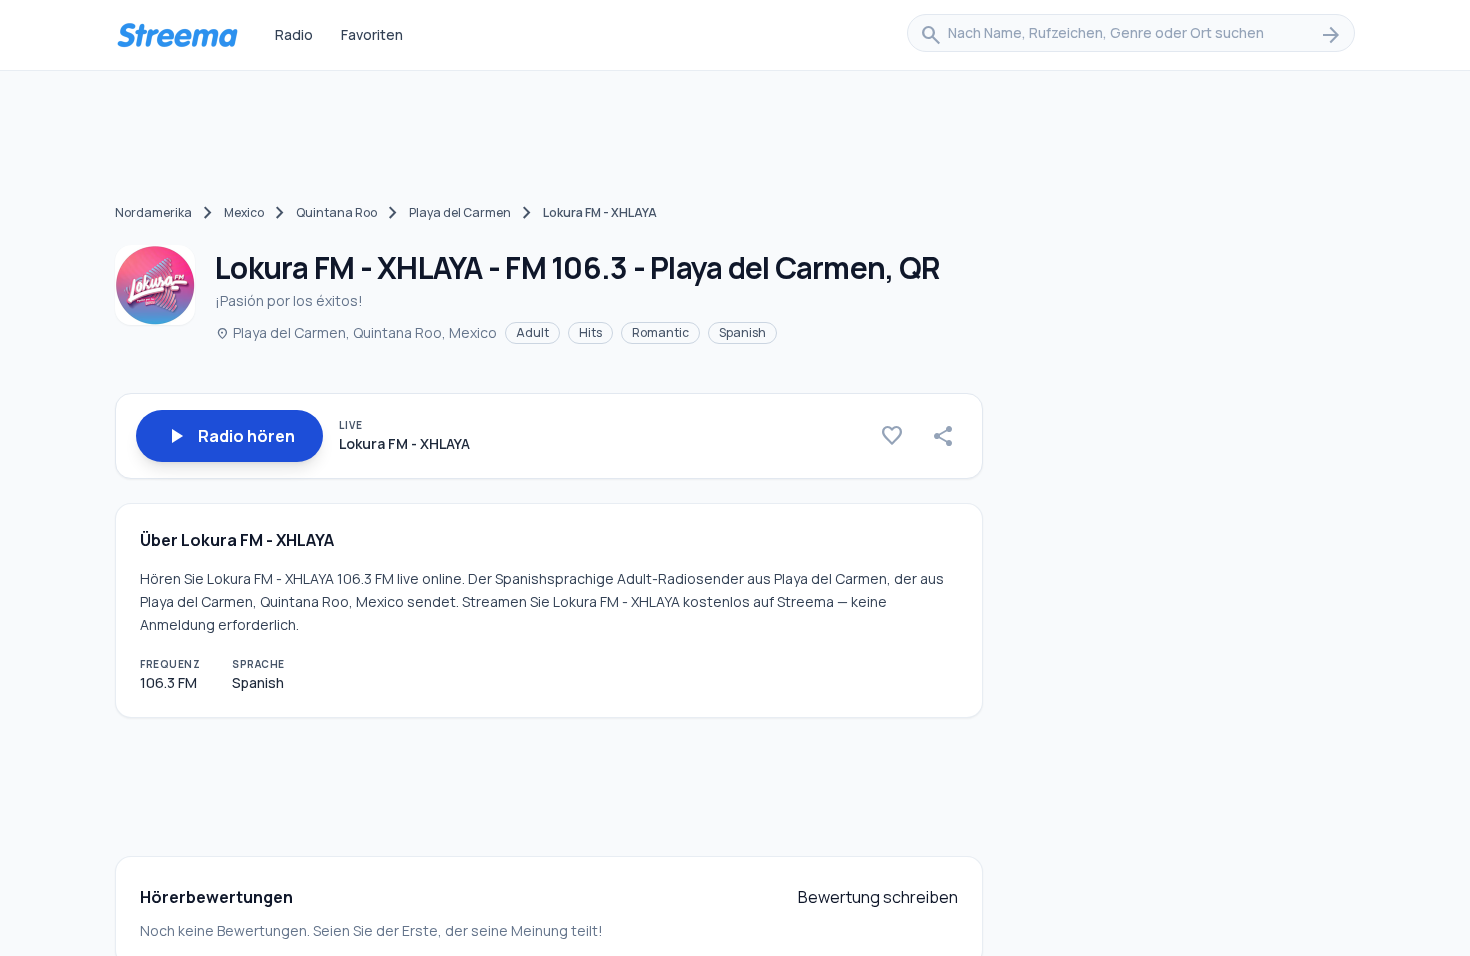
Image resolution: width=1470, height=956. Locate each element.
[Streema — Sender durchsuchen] (177, 35)
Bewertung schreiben (878, 897)
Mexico (244, 212)
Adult (532, 332)
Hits (590, 332)
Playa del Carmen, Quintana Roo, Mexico (356, 332)
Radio (294, 34)
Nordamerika (153, 212)
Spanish (742, 332)
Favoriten (372, 34)
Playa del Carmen (460, 212)
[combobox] (1131, 35)
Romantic (660, 332)
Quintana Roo (336, 212)
